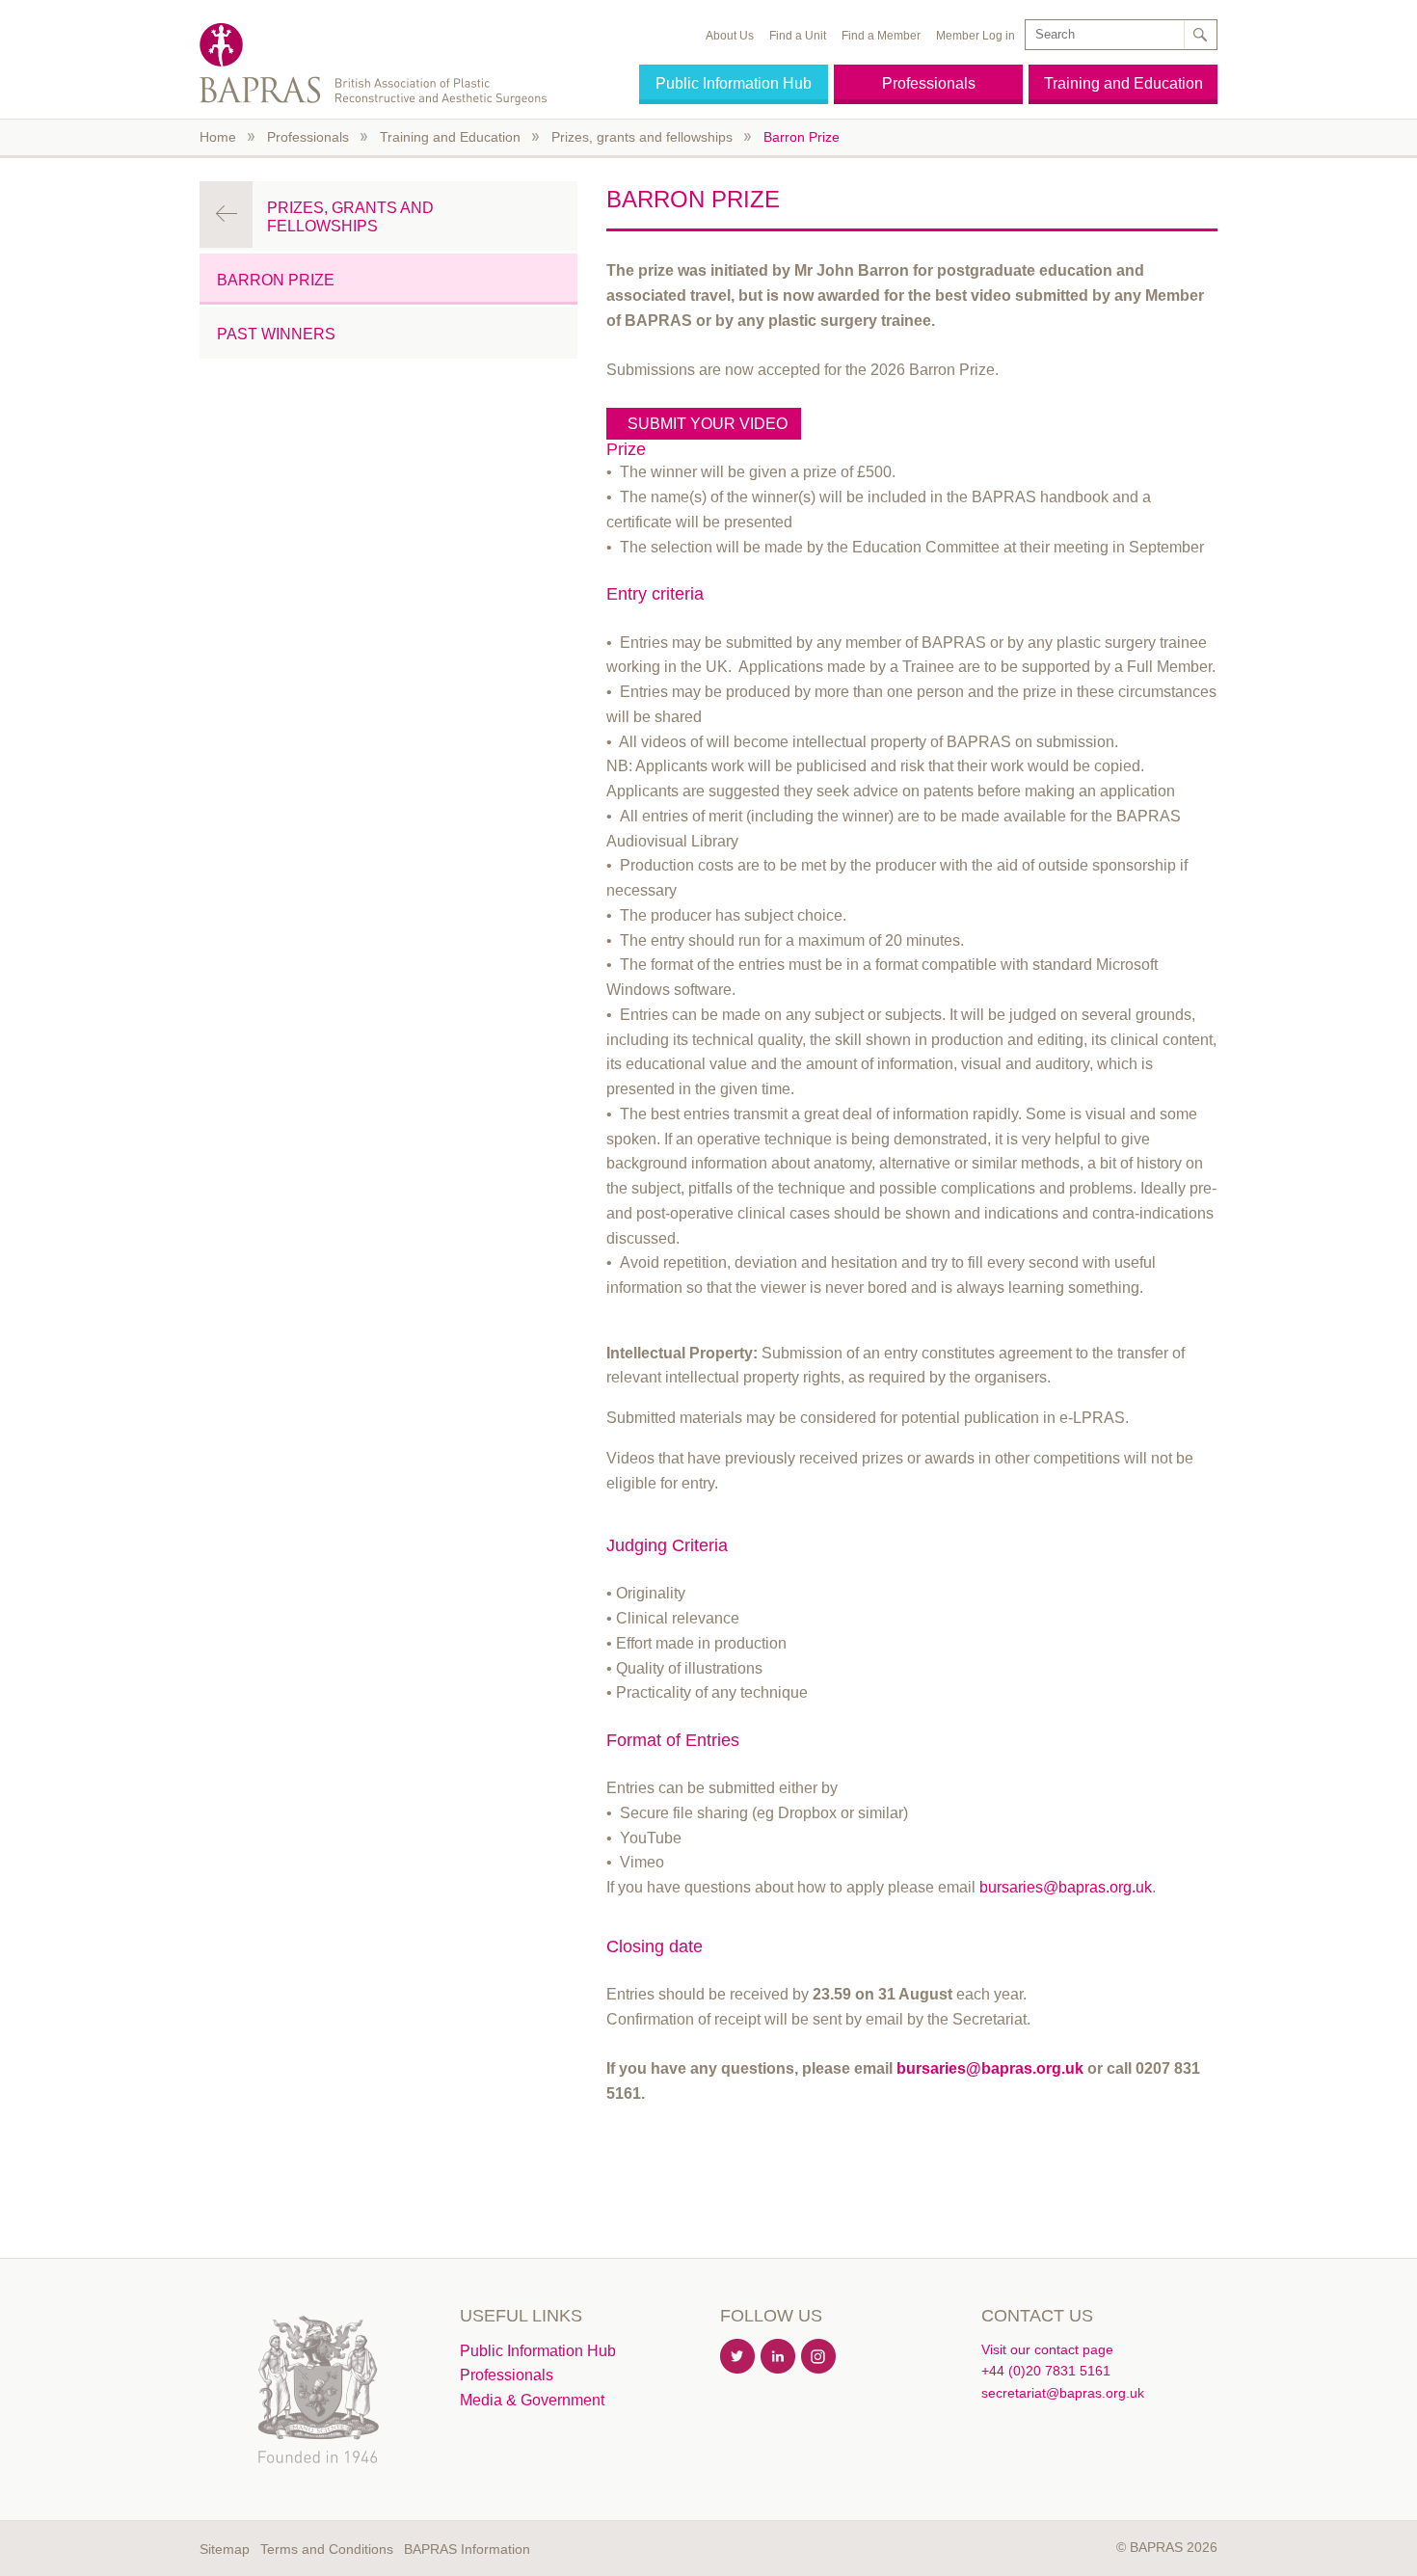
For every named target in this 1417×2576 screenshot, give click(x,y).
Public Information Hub (734, 83)
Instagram (819, 2357)
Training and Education (1123, 83)
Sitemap (225, 2549)
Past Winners (276, 334)
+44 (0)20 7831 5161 (1046, 2371)
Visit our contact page (1047, 2349)
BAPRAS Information (467, 2549)
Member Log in (976, 36)
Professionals (929, 83)
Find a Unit (798, 36)
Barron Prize (802, 137)
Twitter (738, 2357)
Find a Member (881, 36)
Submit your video (709, 424)
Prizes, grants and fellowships (642, 137)
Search (1199, 35)
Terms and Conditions (327, 2549)
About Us (730, 36)
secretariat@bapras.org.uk (1063, 2393)
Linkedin (779, 2357)
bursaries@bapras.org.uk (1066, 1887)
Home (218, 137)
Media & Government (532, 2400)
